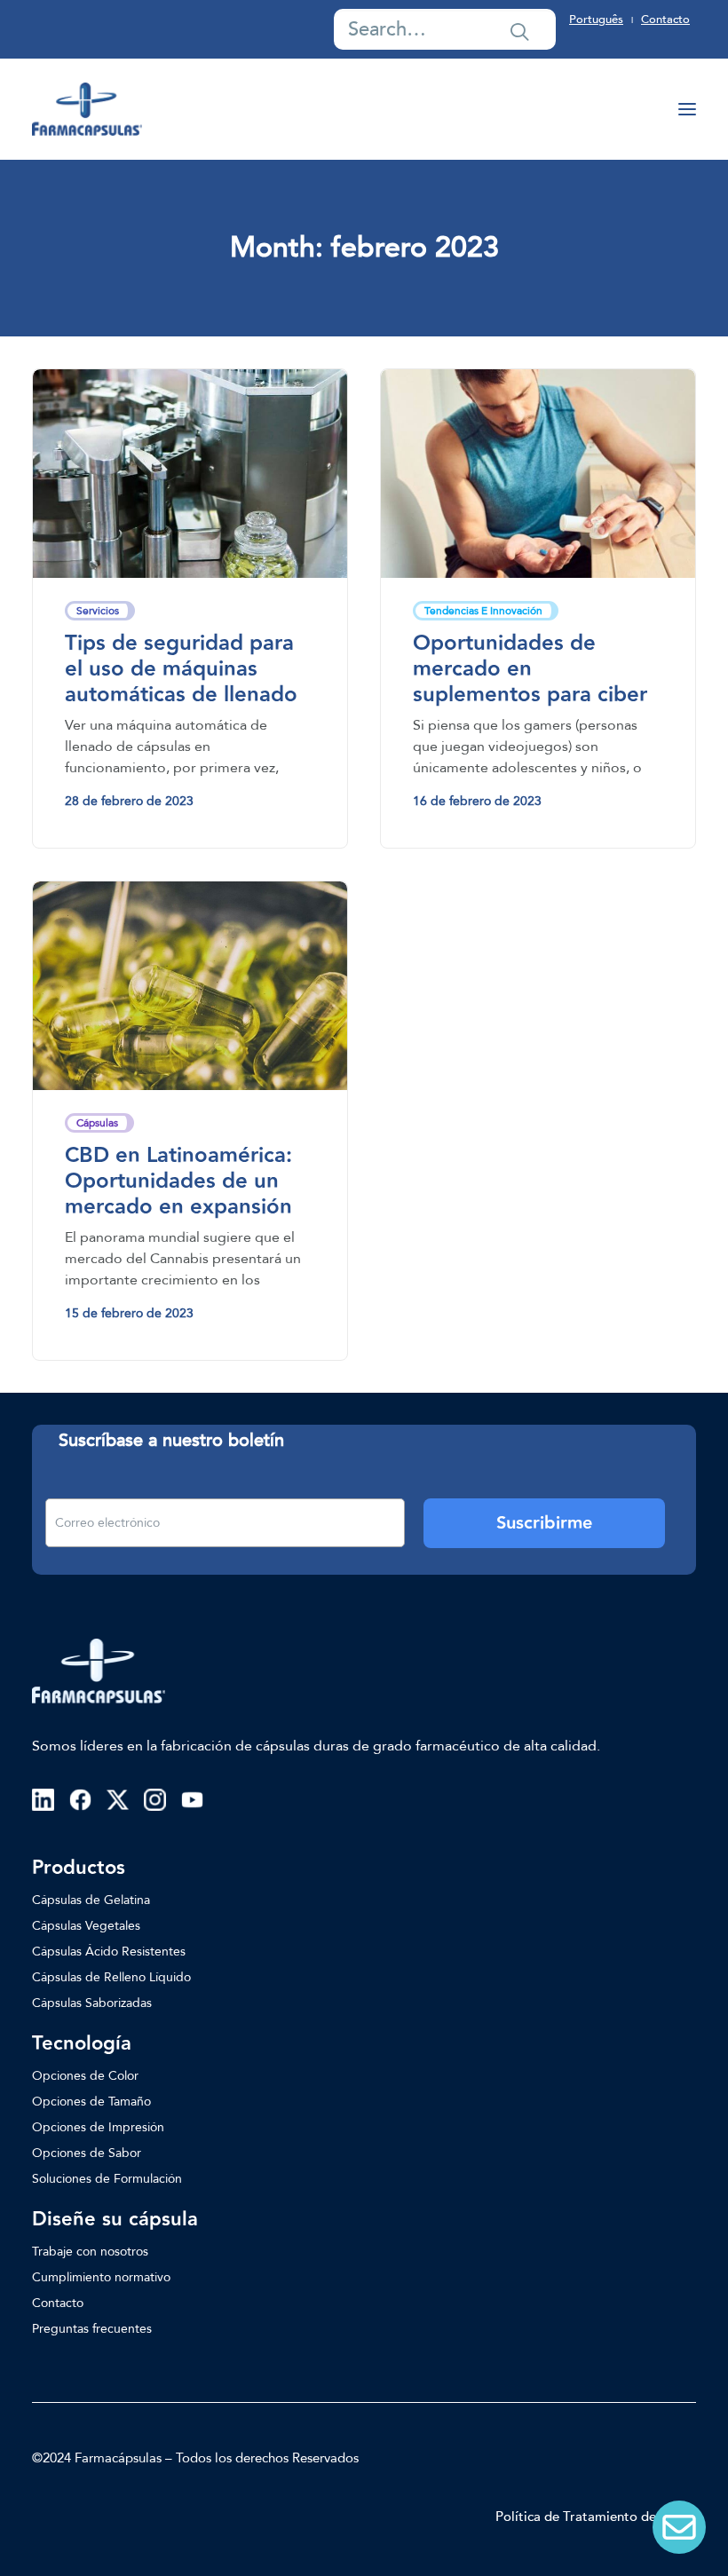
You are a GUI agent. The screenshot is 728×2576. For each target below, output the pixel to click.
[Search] (445, 29)
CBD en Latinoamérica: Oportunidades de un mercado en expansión (178, 1181)
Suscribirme (544, 1523)
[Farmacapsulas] (87, 109)
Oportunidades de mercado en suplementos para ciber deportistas (530, 681)
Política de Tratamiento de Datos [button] (596, 2517)
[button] (519, 31)
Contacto (665, 20)
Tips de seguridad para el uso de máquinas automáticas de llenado (181, 669)
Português (596, 20)
